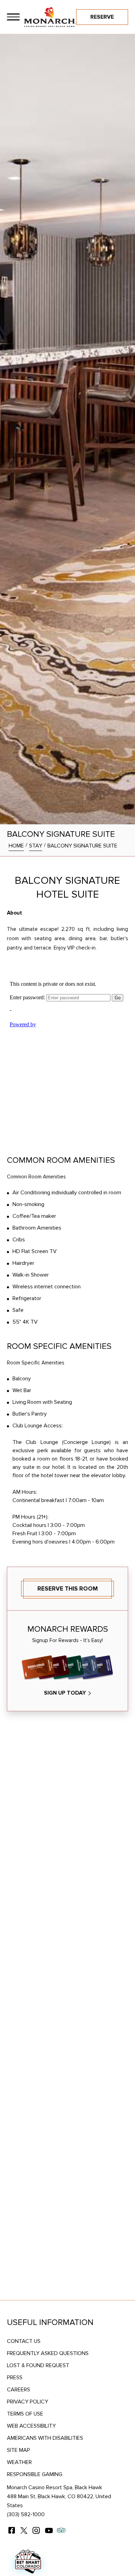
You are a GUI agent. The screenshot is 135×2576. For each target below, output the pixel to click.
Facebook (11, 2530)
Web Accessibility (31, 2426)
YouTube (49, 2530)
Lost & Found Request (38, 2365)
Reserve (102, 17)
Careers (19, 2390)
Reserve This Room (67, 1589)
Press (15, 2378)
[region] (13, 17)
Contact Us (24, 2341)
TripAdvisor (61, 2530)
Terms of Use (25, 2414)
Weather (19, 2462)
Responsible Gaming (35, 2474)
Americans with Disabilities (45, 2438)
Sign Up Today (65, 1693)
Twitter (24, 2530)
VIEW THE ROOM (65, 1996)
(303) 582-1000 (26, 2514)
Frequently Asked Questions (48, 2353)
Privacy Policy (28, 2402)
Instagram (36, 2530)
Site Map (19, 2450)
